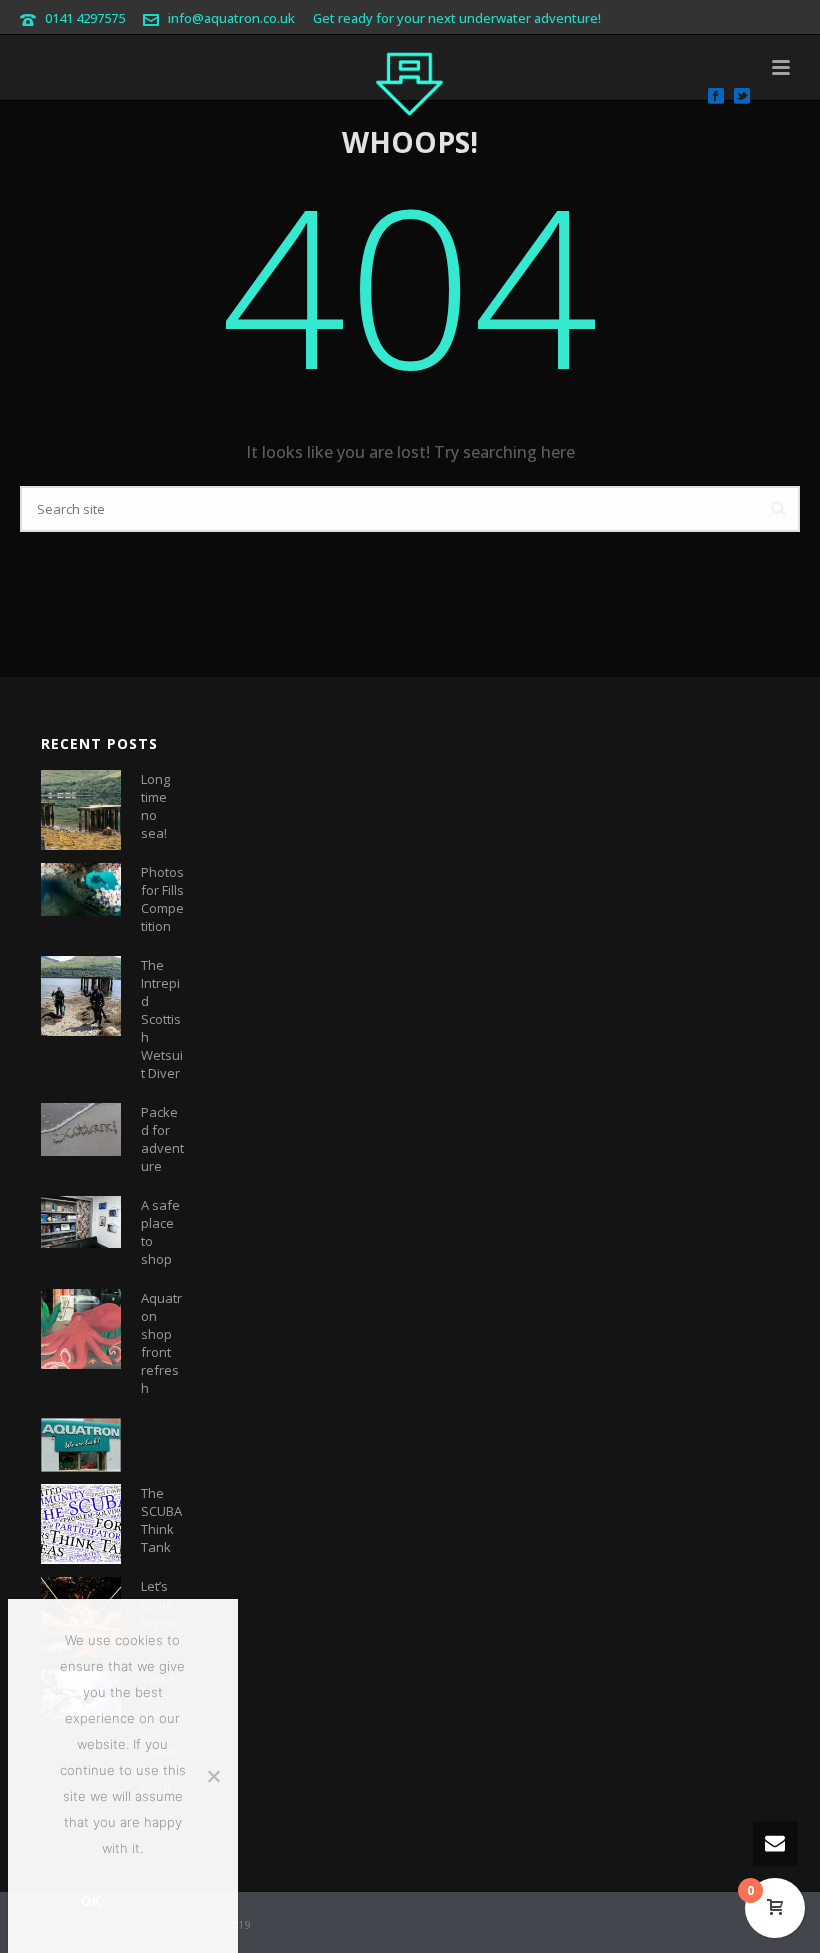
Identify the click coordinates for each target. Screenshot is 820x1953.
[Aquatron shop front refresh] (81, 1329)
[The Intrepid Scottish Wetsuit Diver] (81, 996)
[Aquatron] (410, 80)
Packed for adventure (162, 1139)
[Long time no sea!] (81, 810)
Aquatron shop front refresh (161, 1343)
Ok (91, 1901)
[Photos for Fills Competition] (81, 889)
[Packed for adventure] (81, 1129)
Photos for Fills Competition (162, 899)
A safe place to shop (160, 1232)
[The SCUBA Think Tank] (81, 1524)
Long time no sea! (155, 806)
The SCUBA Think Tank (161, 1520)
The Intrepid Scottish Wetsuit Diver (162, 1019)
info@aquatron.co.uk (231, 18)
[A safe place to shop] (81, 1222)
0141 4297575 (85, 18)
